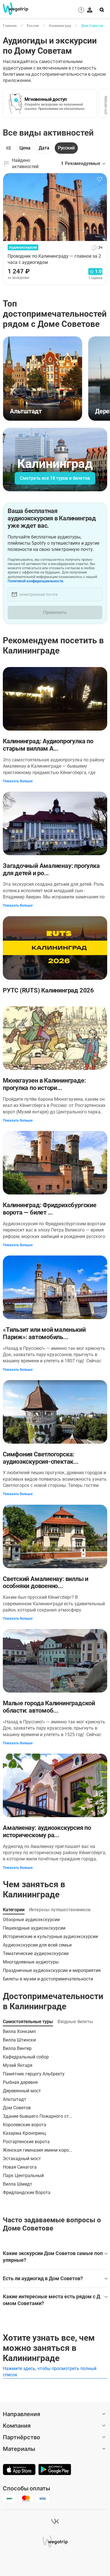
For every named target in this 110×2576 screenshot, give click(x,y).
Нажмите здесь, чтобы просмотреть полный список (50, 2372)
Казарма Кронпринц (24, 2133)
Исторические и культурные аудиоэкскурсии (50, 1937)
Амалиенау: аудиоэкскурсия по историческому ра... (47, 1831)
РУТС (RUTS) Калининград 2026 (48, 990)
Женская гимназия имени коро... (38, 2150)
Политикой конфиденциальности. (36, 581)
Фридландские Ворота (27, 2192)
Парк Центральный (23, 2176)
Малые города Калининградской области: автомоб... (49, 1707)
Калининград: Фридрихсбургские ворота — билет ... (50, 1209)
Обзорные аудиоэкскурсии (31, 1920)
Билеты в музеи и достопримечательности (48, 1979)
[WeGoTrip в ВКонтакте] (55, 2521)
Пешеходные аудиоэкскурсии (34, 1928)
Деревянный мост (22, 2091)
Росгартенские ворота (26, 2142)
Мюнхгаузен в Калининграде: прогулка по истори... (44, 1084)
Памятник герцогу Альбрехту (34, 2074)
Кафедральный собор (26, 2057)
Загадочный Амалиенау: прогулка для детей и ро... (51, 869)
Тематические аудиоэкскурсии (36, 1953)
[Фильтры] (8, 148)
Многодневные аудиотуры (31, 1962)
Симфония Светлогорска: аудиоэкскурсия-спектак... (41, 1458)
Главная (10, 26)
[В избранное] (100, 179)
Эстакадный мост (22, 2159)
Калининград (60, 26)
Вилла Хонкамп (19, 2031)
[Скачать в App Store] (19, 2470)
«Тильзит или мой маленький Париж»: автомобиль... (44, 1333)
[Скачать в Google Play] (55, 2470)
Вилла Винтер (17, 2048)
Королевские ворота (25, 2125)
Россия (33, 26)
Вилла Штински (19, 2040)
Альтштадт (15, 2099)
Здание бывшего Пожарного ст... (38, 2116)
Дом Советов (92, 26)
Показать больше (18, 781)
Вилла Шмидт (17, 2184)
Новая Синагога (20, 2167)
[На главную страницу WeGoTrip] (14, 9)
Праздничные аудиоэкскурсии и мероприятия (52, 1970)
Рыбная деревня (20, 2082)
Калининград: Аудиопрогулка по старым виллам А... (48, 745)
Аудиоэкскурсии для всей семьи (37, 1945)
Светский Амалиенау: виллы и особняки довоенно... (46, 1583)
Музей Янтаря (18, 2065)
